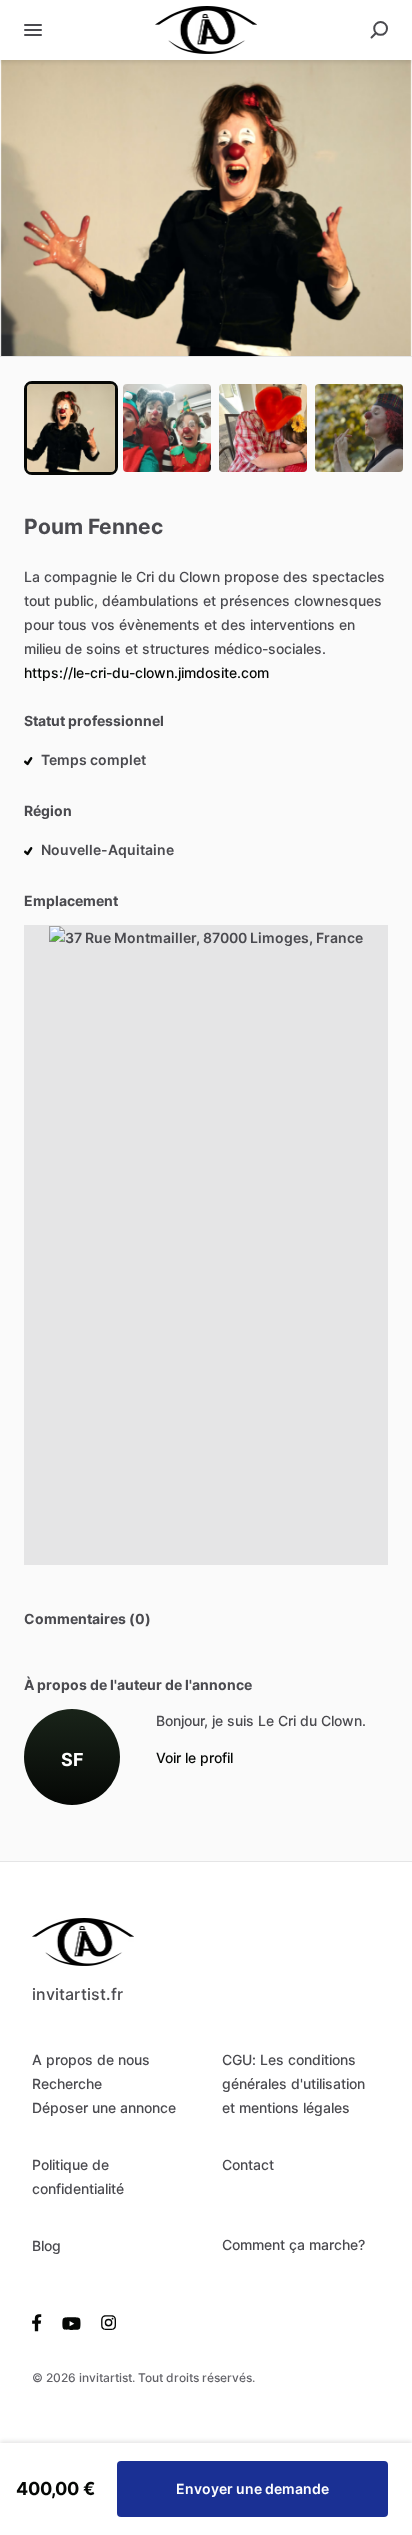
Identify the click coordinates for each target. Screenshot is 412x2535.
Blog (46, 2245)
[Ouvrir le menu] (33, 30)
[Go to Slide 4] (359, 428)
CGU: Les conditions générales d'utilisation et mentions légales (293, 2083)
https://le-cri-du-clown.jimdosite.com (146, 672)
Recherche (67, 2083)
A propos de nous (91, 2059)
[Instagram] (103, 2322)
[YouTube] (71, 2322)
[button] (206, 208)
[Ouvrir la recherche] (379, 30)
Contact (248, 2164)
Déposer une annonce (104, 2107)
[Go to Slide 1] (71, 428)
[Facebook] (42, 2322)
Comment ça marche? (293, 2244)
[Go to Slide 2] (167, 428)
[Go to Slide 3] (263, 428)
